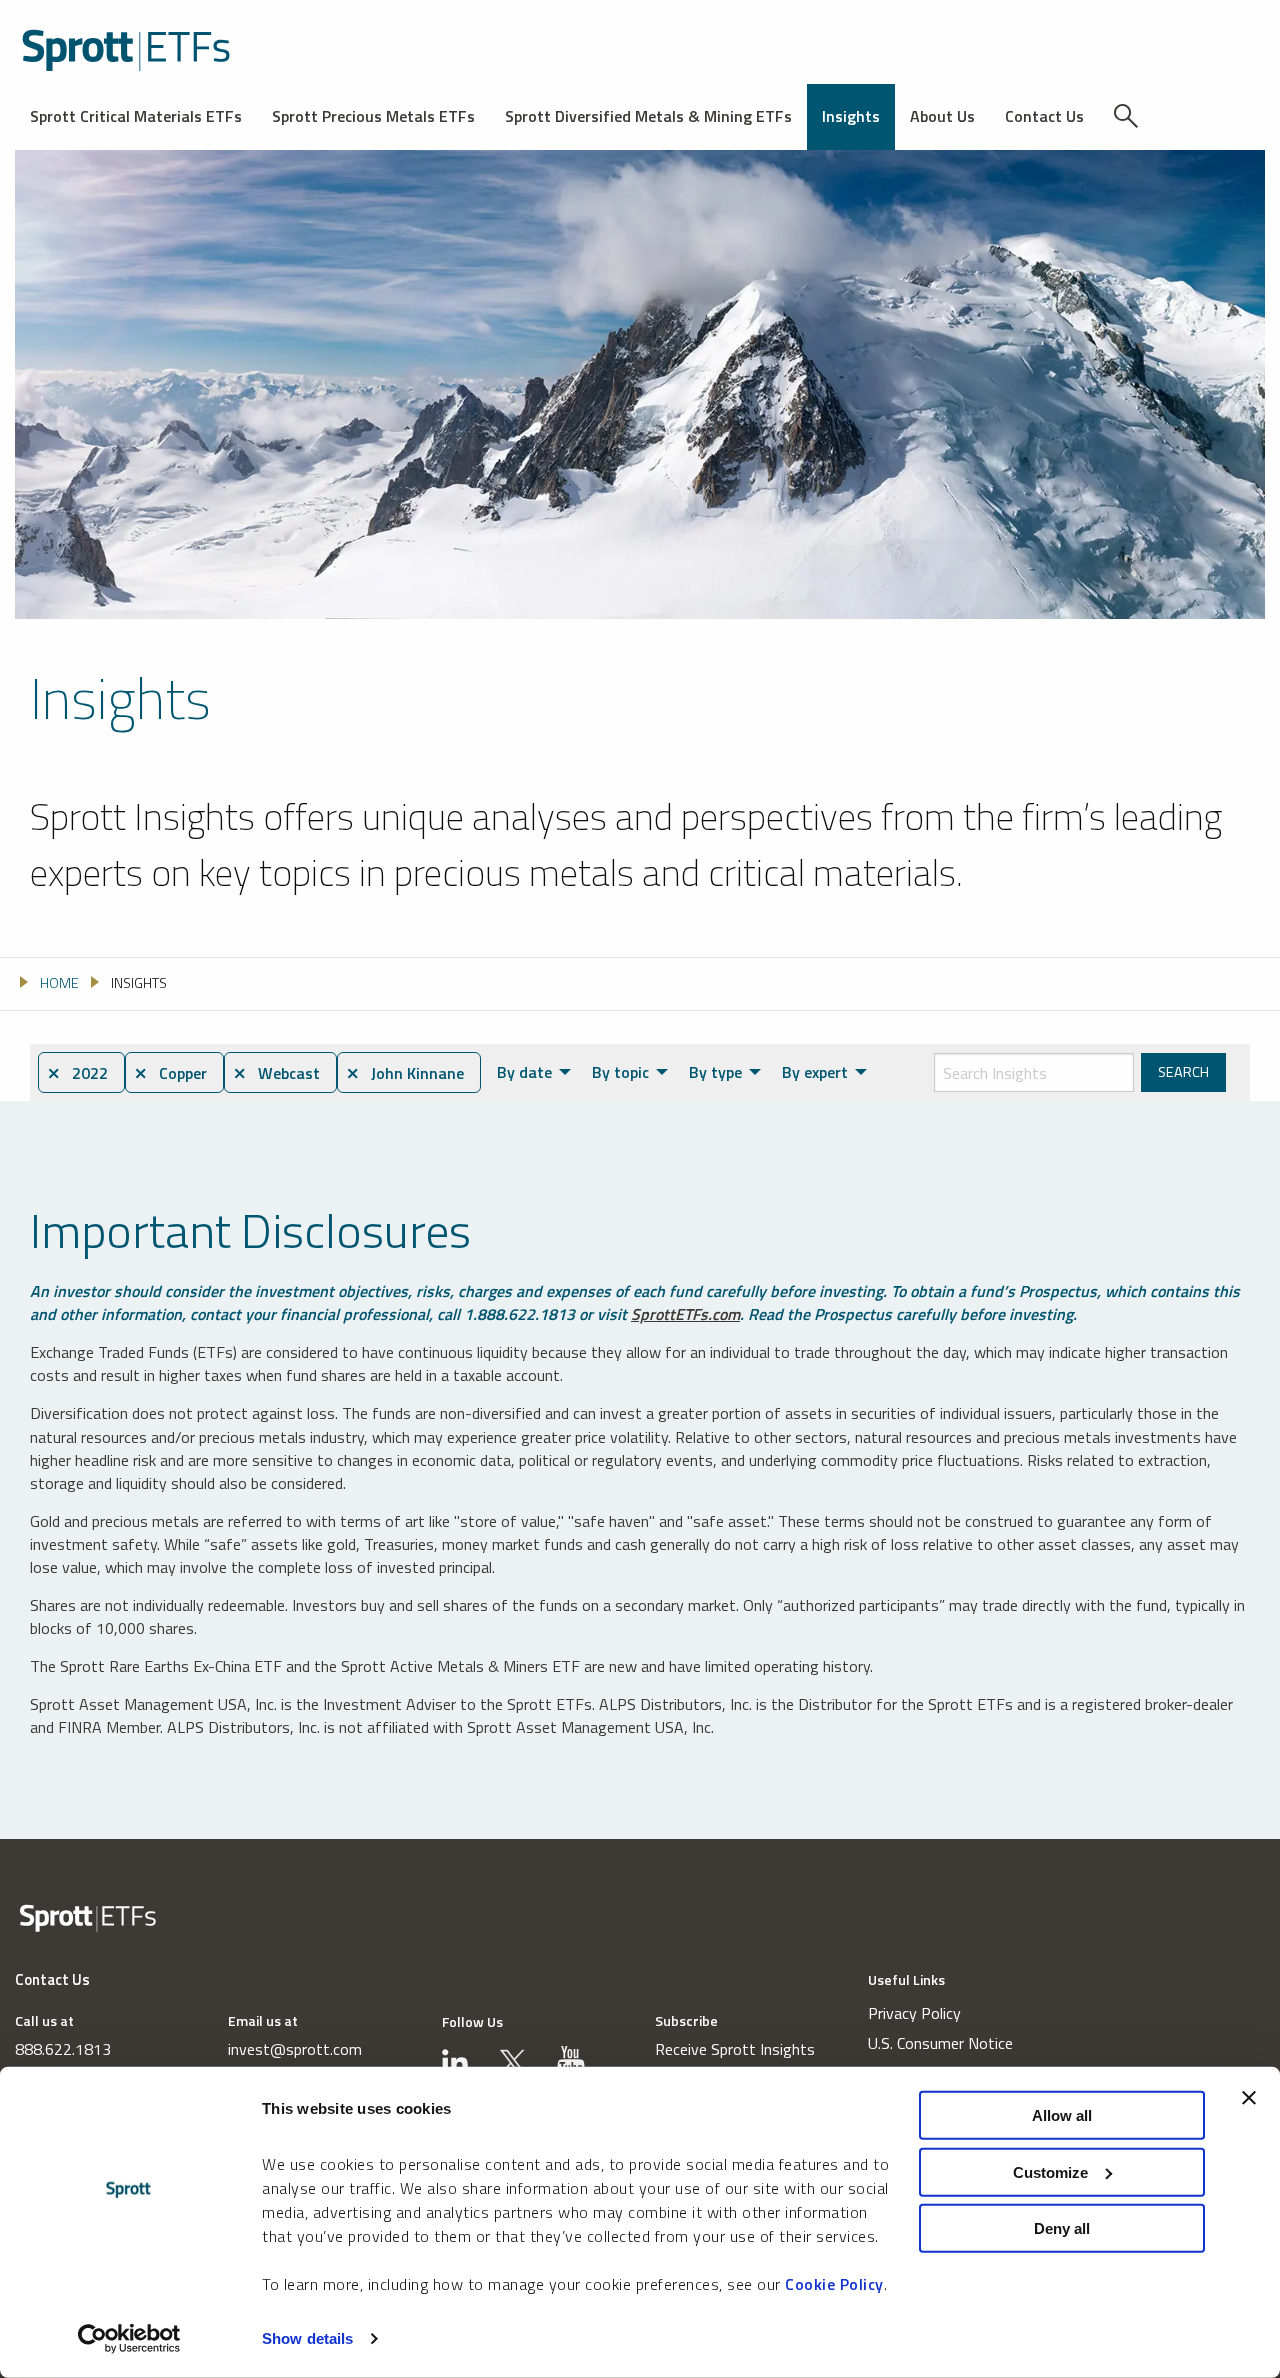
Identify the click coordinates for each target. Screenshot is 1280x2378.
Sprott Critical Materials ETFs (136, 116)
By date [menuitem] (524, 1072)
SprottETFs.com (685, 1314)
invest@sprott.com (295, 2049)
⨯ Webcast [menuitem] (276, 1073)
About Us (942, 116)
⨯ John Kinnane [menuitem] (405, 1073)
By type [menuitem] (715, 1072)
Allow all (1062, 2115)
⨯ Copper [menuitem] (170, 1073)
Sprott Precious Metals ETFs (373, 116)
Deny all (1062, 2228)
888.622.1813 (63, 2049)
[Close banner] (1249, 2098)
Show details (307, 2338)
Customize (1050, 2171)
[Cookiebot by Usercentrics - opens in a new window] (129, 2339)
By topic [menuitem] (620, 1072)
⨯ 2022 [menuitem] (77, 1073)
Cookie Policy (834, 2284)
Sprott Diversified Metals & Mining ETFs (648, 116)
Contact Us (1044, 116)
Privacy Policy (914, 2013)
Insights (851, 116)
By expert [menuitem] (815, 1072)
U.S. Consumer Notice (940, 2043)
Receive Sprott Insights (735, 2049)
